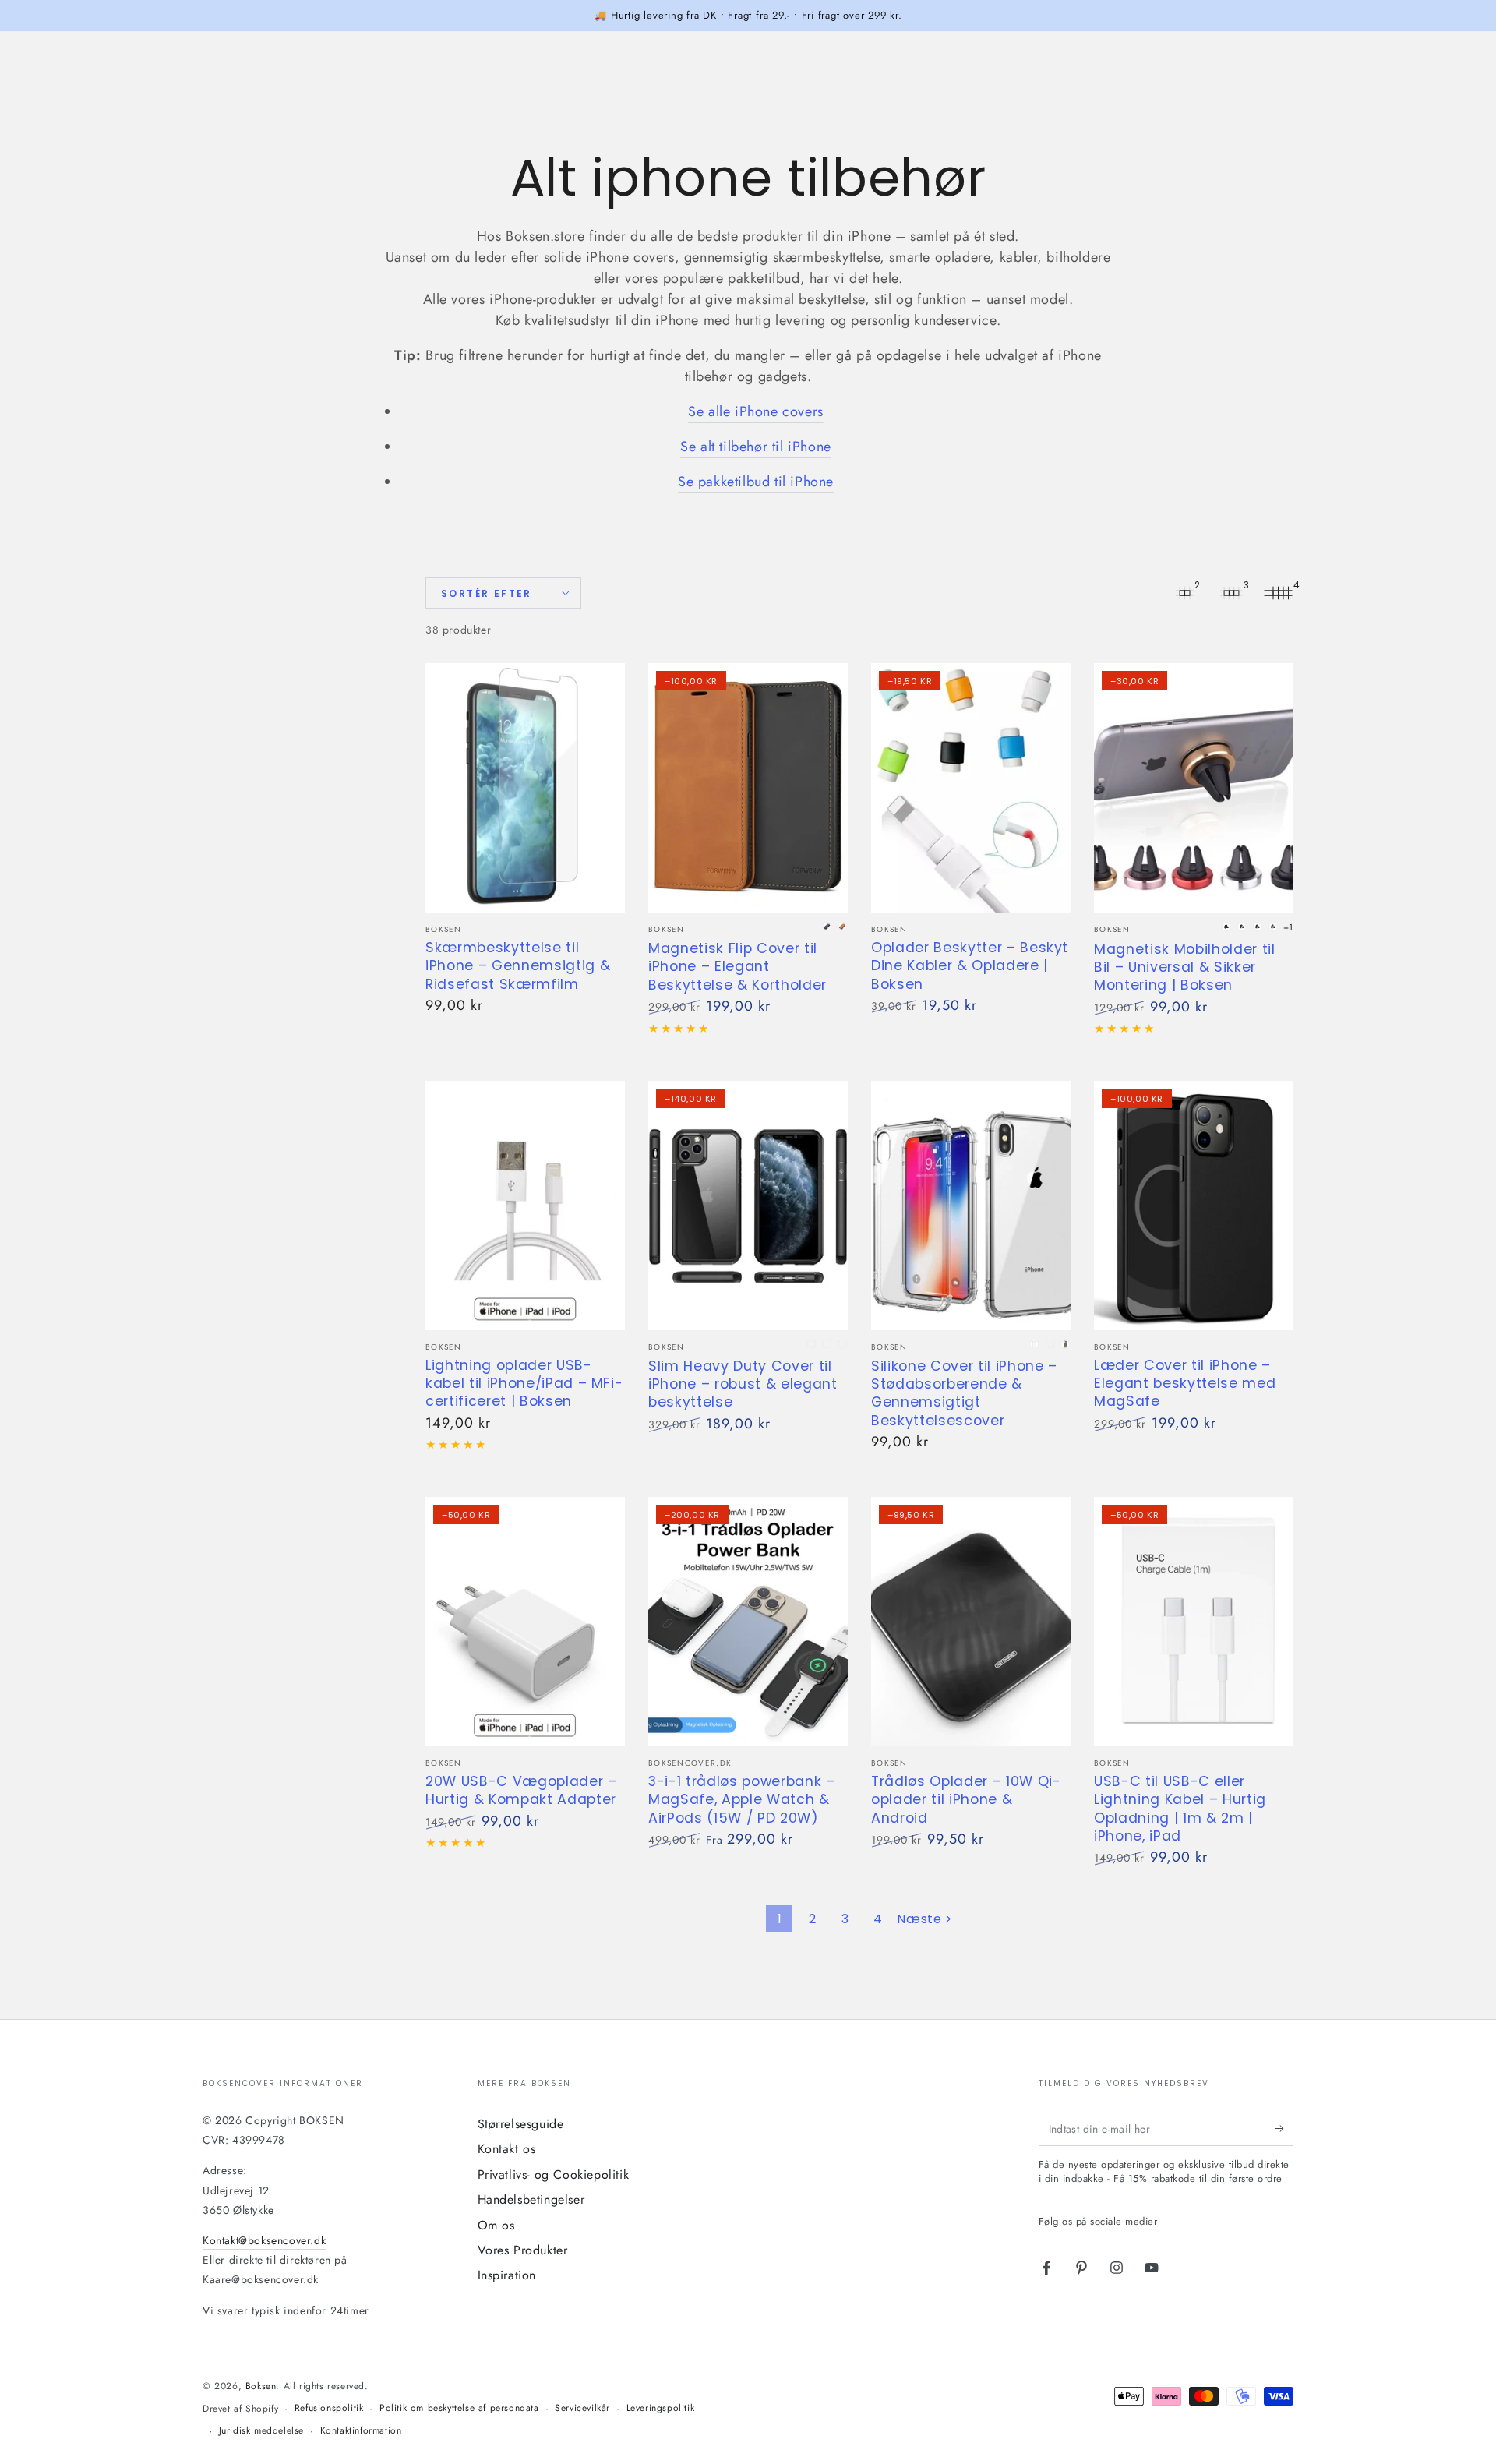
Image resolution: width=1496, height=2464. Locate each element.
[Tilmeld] (1284, 2128)
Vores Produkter (523, 2250)
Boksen (261, 2386)
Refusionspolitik (329, 2408)
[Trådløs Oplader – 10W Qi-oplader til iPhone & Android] (971, 1622)
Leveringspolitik (661, 2408)
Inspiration (507, 2275)
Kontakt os (507, 2149)
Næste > (924, 1919)
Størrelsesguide (521, 2124)
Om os (496, 2225)
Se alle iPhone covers (756, 411)
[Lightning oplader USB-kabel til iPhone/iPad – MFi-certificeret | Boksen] (525, 1206)
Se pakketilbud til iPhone (756, 482)
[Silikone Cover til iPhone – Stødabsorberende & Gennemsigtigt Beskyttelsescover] (971, 1206)
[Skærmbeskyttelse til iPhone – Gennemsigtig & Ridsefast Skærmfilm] (525, 788)
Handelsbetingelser (531, 2199)
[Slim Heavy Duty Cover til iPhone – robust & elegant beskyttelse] (748, 1206)
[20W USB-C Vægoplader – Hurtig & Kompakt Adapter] (525, 1622)
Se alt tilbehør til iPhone (756, 447)
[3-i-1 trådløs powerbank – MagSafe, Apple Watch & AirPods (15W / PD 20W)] (748, 1622)
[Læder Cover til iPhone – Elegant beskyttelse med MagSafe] (1194, 1206)
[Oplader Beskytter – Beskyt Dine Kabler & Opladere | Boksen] (971, 788)
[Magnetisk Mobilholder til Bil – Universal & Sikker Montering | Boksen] (1194, 788)
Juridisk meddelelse (261, 2431)
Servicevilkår (582, 2408)
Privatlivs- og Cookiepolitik (554, 2175)
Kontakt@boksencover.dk (264, 2240)
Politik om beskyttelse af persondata (459, 2408)
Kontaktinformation (361, 2431)
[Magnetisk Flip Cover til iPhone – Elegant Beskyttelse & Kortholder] (748, 788)
